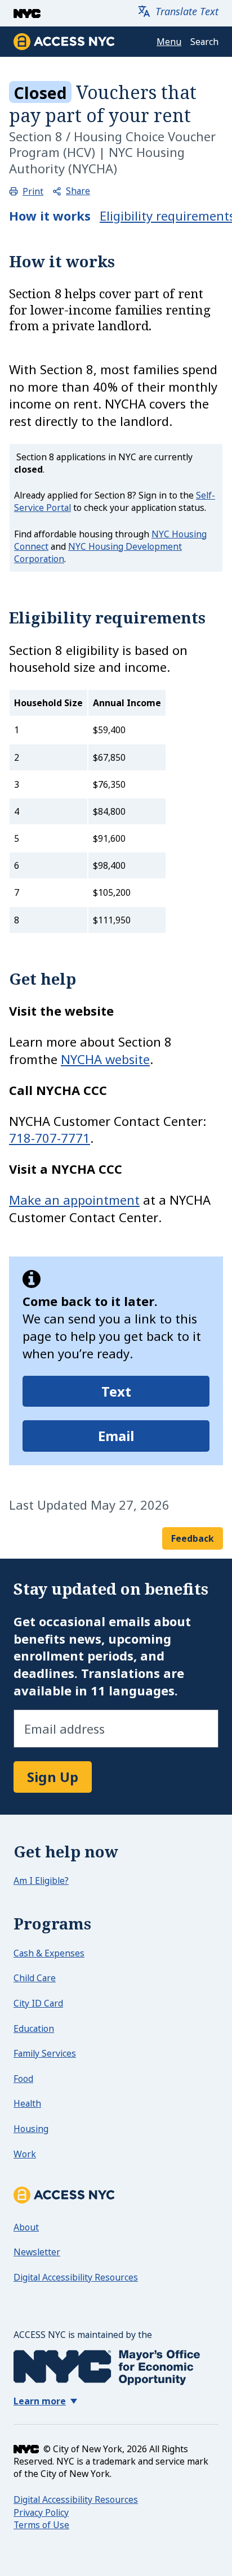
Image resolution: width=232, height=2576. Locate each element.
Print (33, 192)
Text (116, 1391)
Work (25, 2154)
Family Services (45, 2053)
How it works (50, 216)
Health (27, 2103)
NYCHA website (105, 1059)
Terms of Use (41, 2525)
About (26, 2227)
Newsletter (37, 2252)
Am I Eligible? (41, 1881)
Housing (31, 2129)
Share (78, 191)
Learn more (40, 2402)
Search (204, 42)
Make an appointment (74, 1200)
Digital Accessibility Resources (76, 2277)
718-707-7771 (50, 1138)
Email (116, 1436)
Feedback (193, 1538)
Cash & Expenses (49, 1953)
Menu (169, 42)
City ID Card (38, 2003)
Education (34, 2029)
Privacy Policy (41, 2512)
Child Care (35, 1978)
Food (23, 2079)
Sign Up (53, 1777)
